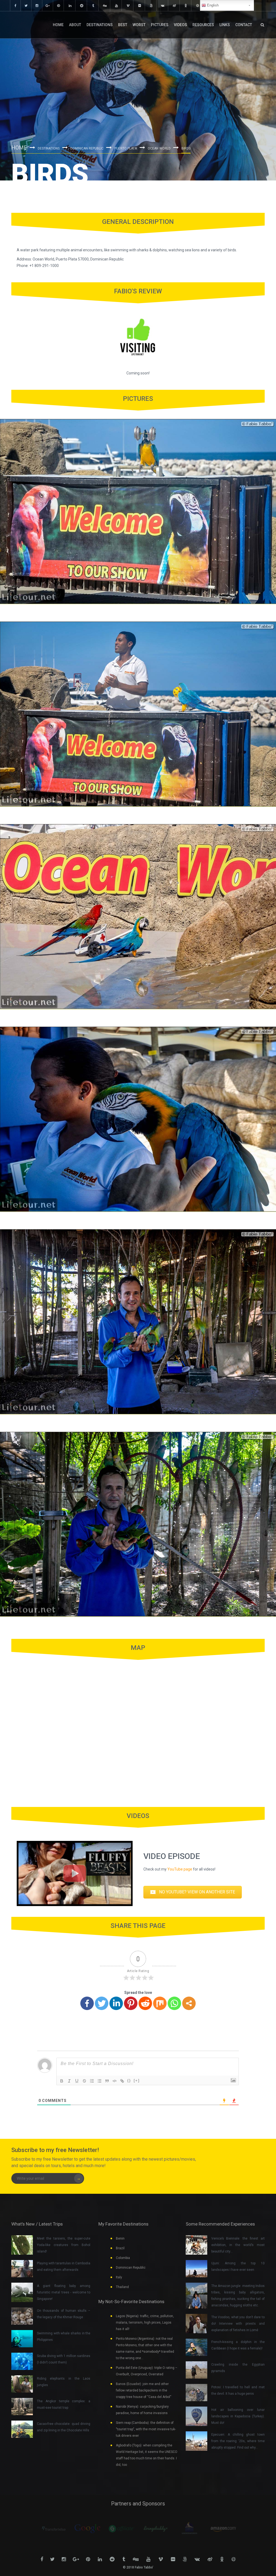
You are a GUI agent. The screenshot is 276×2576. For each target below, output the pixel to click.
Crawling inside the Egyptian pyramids (238, 2368)
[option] (54, 2529)
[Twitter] (102, 2003)
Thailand (122, 2287)
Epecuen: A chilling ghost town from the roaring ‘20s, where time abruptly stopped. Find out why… (238, 2441)
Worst (139, 25)
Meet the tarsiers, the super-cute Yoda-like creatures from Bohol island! (64, 2245)
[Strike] (84, 2081)
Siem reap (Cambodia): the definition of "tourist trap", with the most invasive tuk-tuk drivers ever (146, 2429)
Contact (244, 25)
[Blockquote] (107, 2081)
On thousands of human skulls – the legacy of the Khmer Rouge (64, 2314)
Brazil (120, 2248)
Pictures (160, 25)
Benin (120, 2238)
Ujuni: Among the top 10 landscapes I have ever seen (238, 2266)
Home (58, 25)
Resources (203, 25)
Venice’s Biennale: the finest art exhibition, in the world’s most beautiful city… (238, 2245)
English (212, 5)
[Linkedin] (116, 2003)
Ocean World (159, 148)
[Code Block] (115, 2081)
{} (129, 2080)
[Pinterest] (131, 2003)
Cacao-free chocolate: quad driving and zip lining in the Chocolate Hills (64, 2427)
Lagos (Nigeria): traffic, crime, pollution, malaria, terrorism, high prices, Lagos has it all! (145, 2323)
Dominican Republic (87, 148)
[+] (137, 2080)
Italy (119, 2277)
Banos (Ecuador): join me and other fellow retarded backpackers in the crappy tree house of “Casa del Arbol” (144, 2390)
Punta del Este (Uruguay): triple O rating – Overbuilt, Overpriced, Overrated (147, 2371)
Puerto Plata (126, 148)
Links (225, 25)
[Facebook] (87, 2003)
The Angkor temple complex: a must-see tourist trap (64, 2404)
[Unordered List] (99, 2081)
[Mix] (160, 2003)
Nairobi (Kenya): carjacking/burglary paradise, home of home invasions (142, 2410)
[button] (193, 1892)
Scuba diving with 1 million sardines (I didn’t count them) (64, 2359)
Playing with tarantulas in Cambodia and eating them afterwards (64, 2266)
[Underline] (77, 2081)
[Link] (122, 2081)
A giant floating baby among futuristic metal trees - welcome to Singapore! (64, 2292)
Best (123, 25)
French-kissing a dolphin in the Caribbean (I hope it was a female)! (238, 2345)
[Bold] (62, 2081)
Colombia (123, 2258)
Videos (180, 25)
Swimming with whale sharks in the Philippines (64, 2337)
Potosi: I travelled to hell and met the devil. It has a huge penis (238, 2390)
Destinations (100, 25)
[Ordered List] (92, 2081)
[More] (189, 2003)
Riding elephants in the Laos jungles (64, 2382)
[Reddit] (145, 2003)
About (75, 25)
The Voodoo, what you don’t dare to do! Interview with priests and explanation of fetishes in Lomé (238, 2324)
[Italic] (69, 2081)
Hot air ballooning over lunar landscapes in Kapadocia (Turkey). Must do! (238, 2416)
